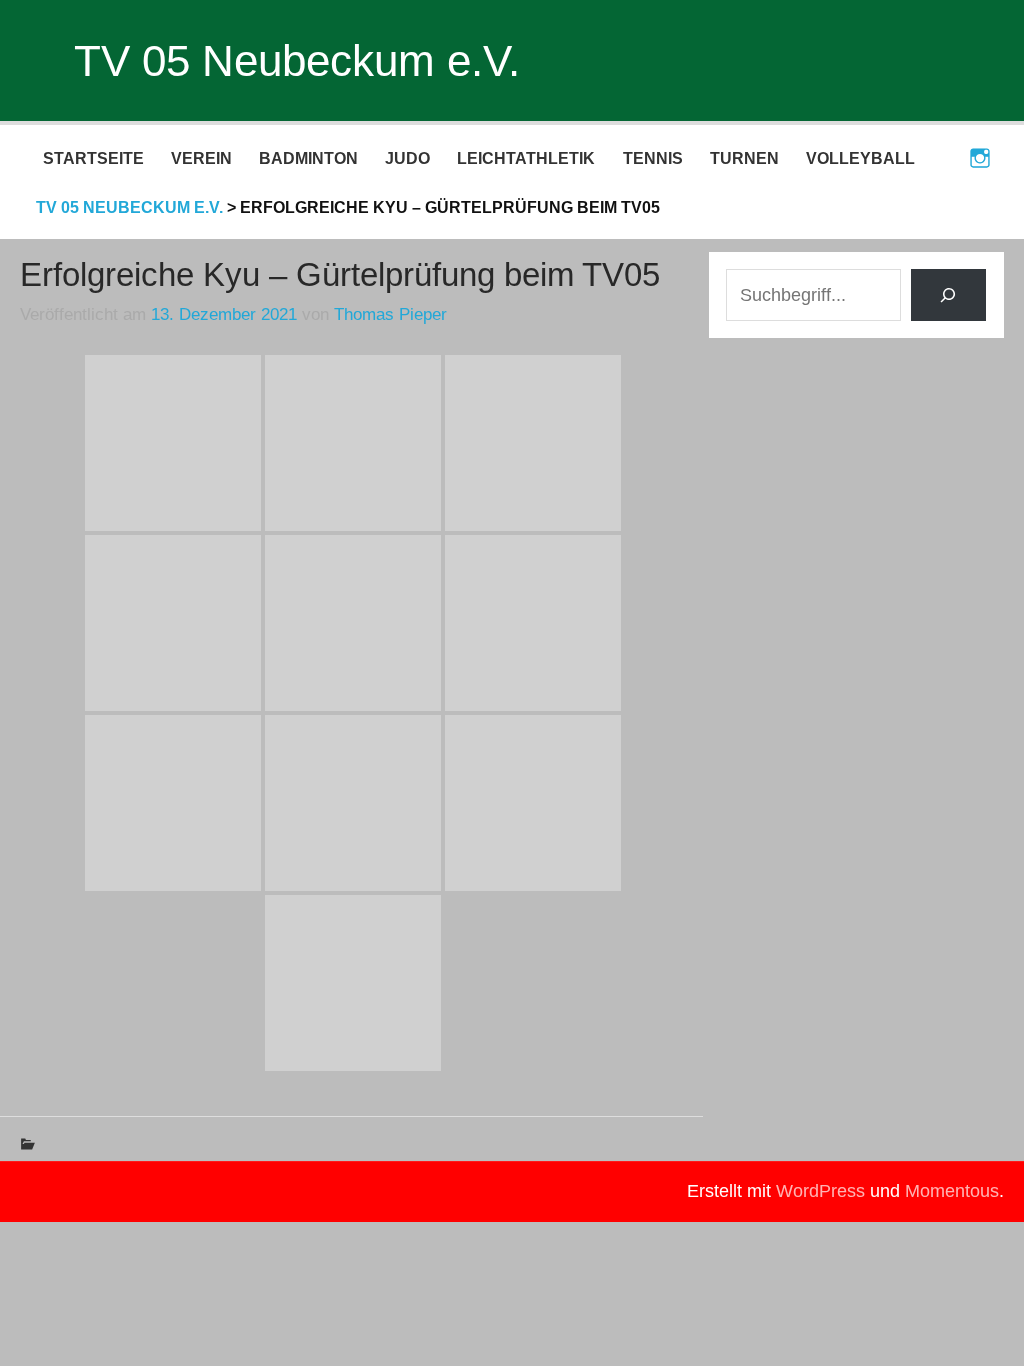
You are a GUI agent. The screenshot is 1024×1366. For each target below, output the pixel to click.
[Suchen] (948, 294)
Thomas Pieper (390, 314)
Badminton (308, 158)
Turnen (744, 158)
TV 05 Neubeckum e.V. (297, 60)
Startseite (93, 158)
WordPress (820, 1191)
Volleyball (860, 158)
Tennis (653, 158)
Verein (201, 158)
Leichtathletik (526, 158)
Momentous (952, 1191)
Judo (407, 158)
